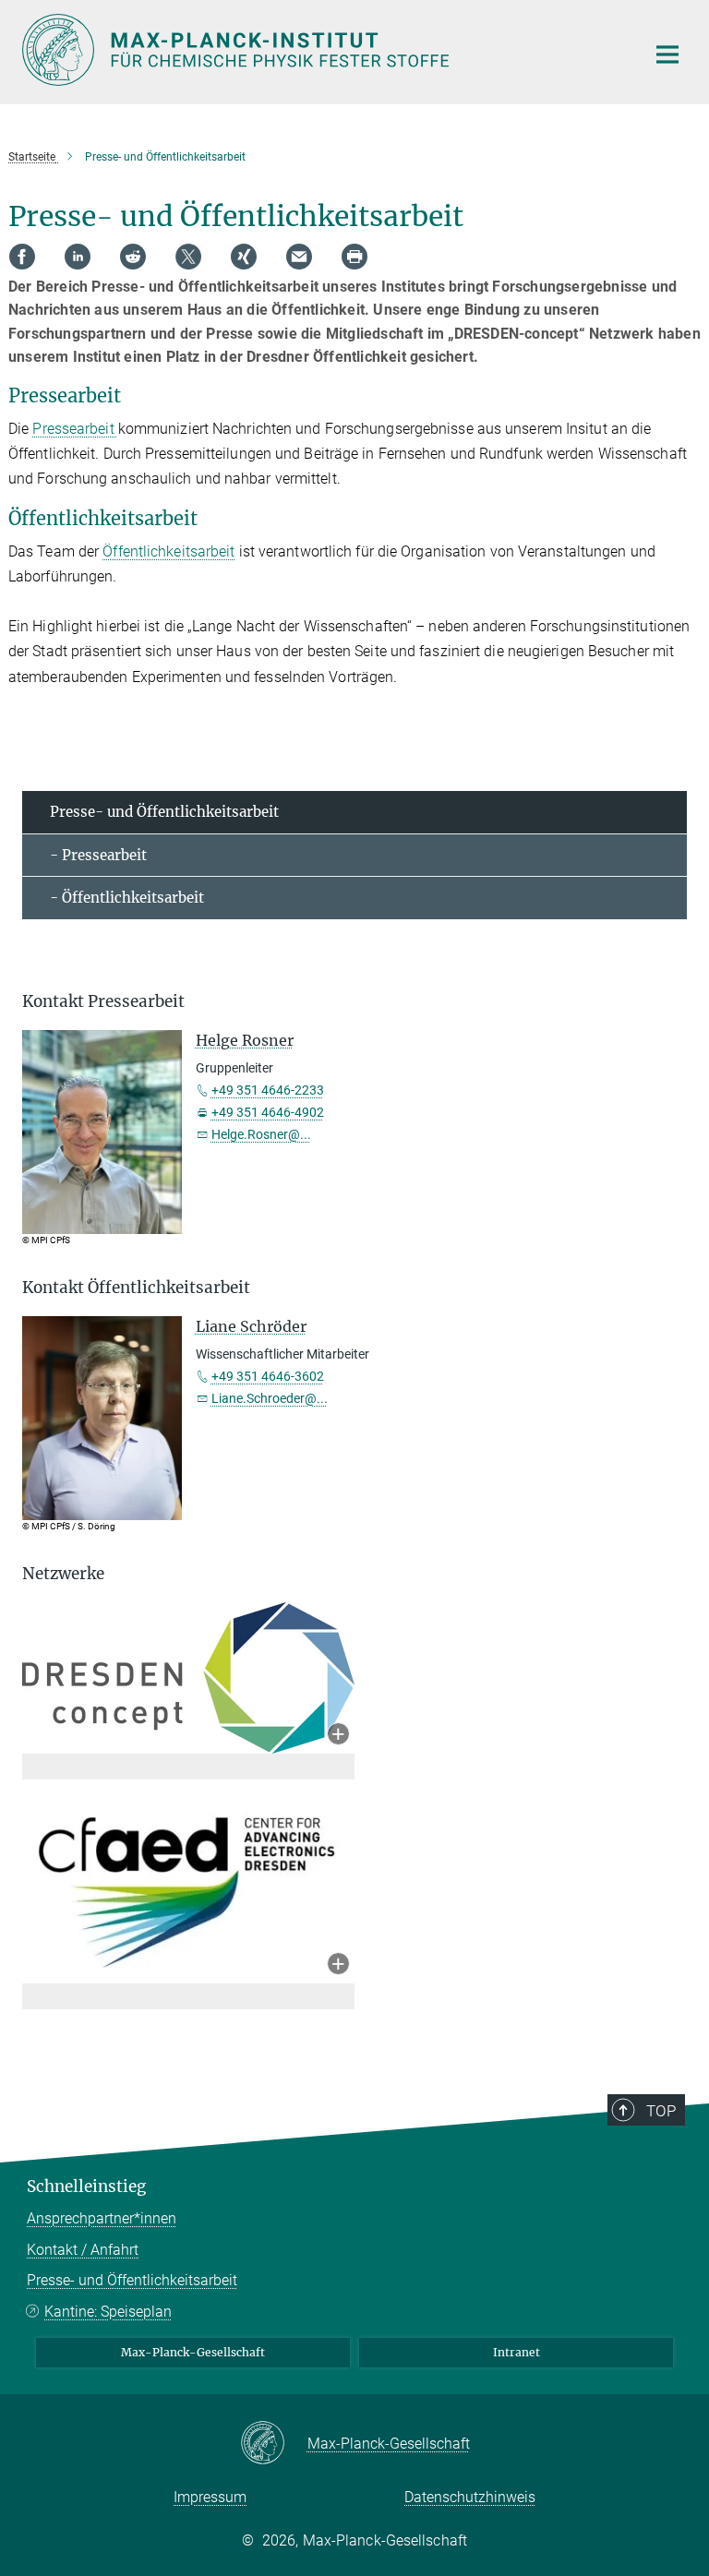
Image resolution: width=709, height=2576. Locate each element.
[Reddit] (133, 257)
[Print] (354, 257)
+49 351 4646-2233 (268, 1090)
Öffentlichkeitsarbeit (168, 551)
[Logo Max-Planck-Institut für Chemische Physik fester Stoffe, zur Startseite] (322, 50)
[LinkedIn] (78, 257)
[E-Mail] (299, 257)
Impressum (210, 2497)
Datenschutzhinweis (470, 2497)
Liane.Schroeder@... (270, 1398)
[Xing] (244, 257)
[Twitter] (188, 257)
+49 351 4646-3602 (268, 1376)
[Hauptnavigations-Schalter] (667, 54)
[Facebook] (22, 257)
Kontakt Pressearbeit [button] (103, 1001)
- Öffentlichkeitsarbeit (127, 898)
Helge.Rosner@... (261, 1134)
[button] (338, 1736)
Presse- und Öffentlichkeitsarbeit (164, 812)
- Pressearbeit (98, 855)
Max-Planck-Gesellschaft (193, 2352)
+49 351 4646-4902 (268, 1112)
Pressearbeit (75, 429)
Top (661, 2111)
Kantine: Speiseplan (108, 2312)
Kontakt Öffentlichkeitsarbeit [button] (136, 1288)
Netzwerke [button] (63, 1574)
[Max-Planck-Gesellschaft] (274, 2444)
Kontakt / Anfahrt (83, 2250)
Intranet (517, 2352)
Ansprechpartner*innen (102, 2218)
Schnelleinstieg (86, 2187)
